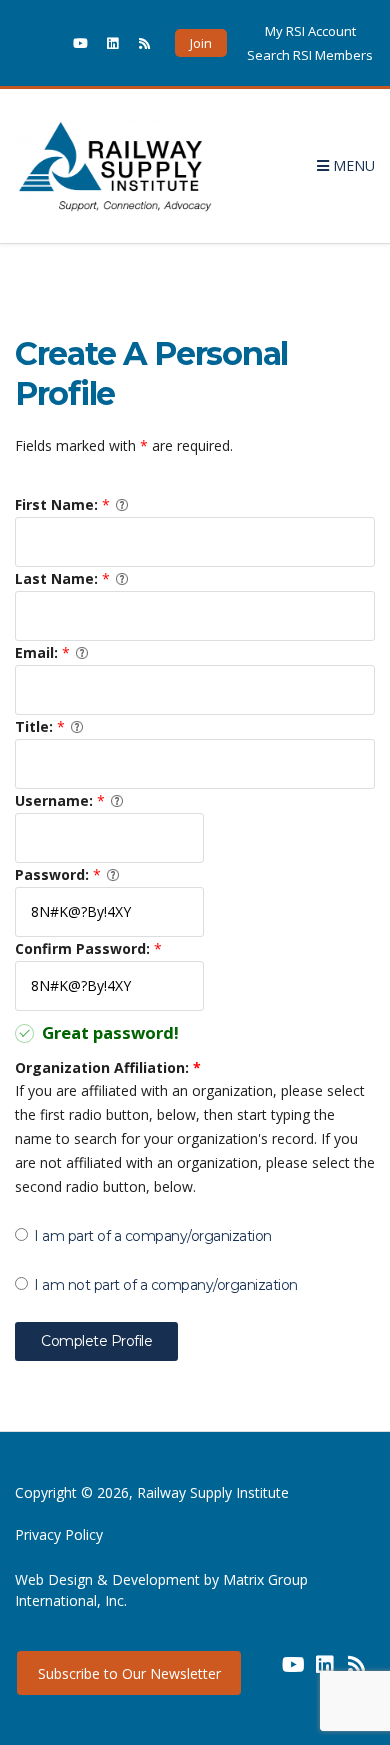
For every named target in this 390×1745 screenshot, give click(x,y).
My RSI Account (310, 31)
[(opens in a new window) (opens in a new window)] (261, 1672)
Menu (352, 165)
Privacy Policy (59, 1534)
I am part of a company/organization (153, 1236)
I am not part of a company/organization (166, 1285)
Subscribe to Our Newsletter (129, 1673)
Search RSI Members (310, 55)
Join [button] (201, 43)
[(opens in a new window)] (48, 43)
